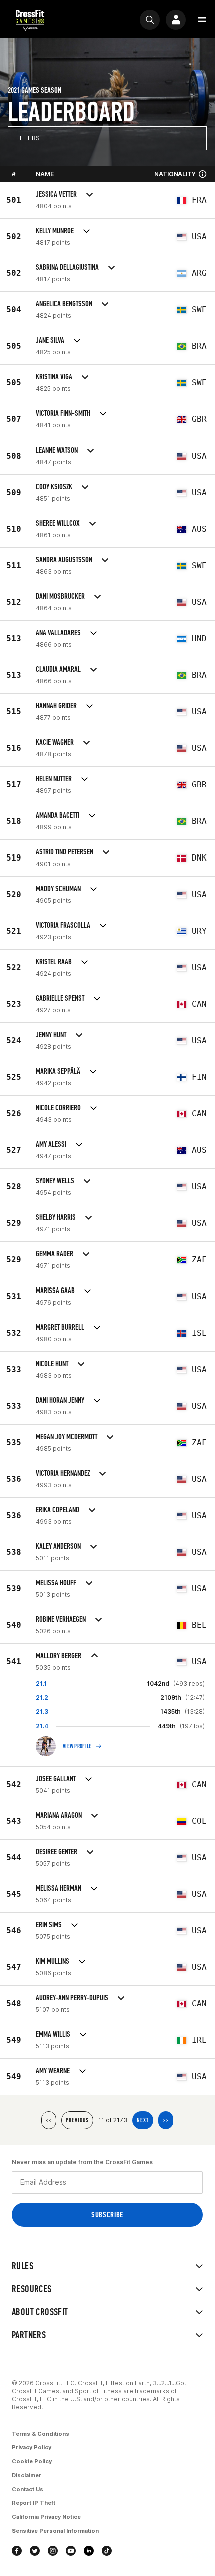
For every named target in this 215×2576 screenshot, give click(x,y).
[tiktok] (107, 2551)
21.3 (42, 1712)
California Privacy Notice (46, 2517)
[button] (202, 20)
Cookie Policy (32, 2461)
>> (166, 2120)
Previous (77, 2120)
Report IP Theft (34, 2503)
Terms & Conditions (41, 2434)
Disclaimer (27, 2475)
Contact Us (28, 2489)
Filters (28, 138)
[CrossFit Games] (30, 19)
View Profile (77, 1746)
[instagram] (53, 2551)
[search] (150, 20)
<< (49, 2120)
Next (143, 2120)
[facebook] (17, 2551)
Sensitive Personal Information (55, 2531)
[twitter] (35, 2551)
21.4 (42, 1726)
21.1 (41, 1684)
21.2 (42, 1698)
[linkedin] (89, 2551)
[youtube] (71, 2551)
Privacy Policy (32, 2447)
